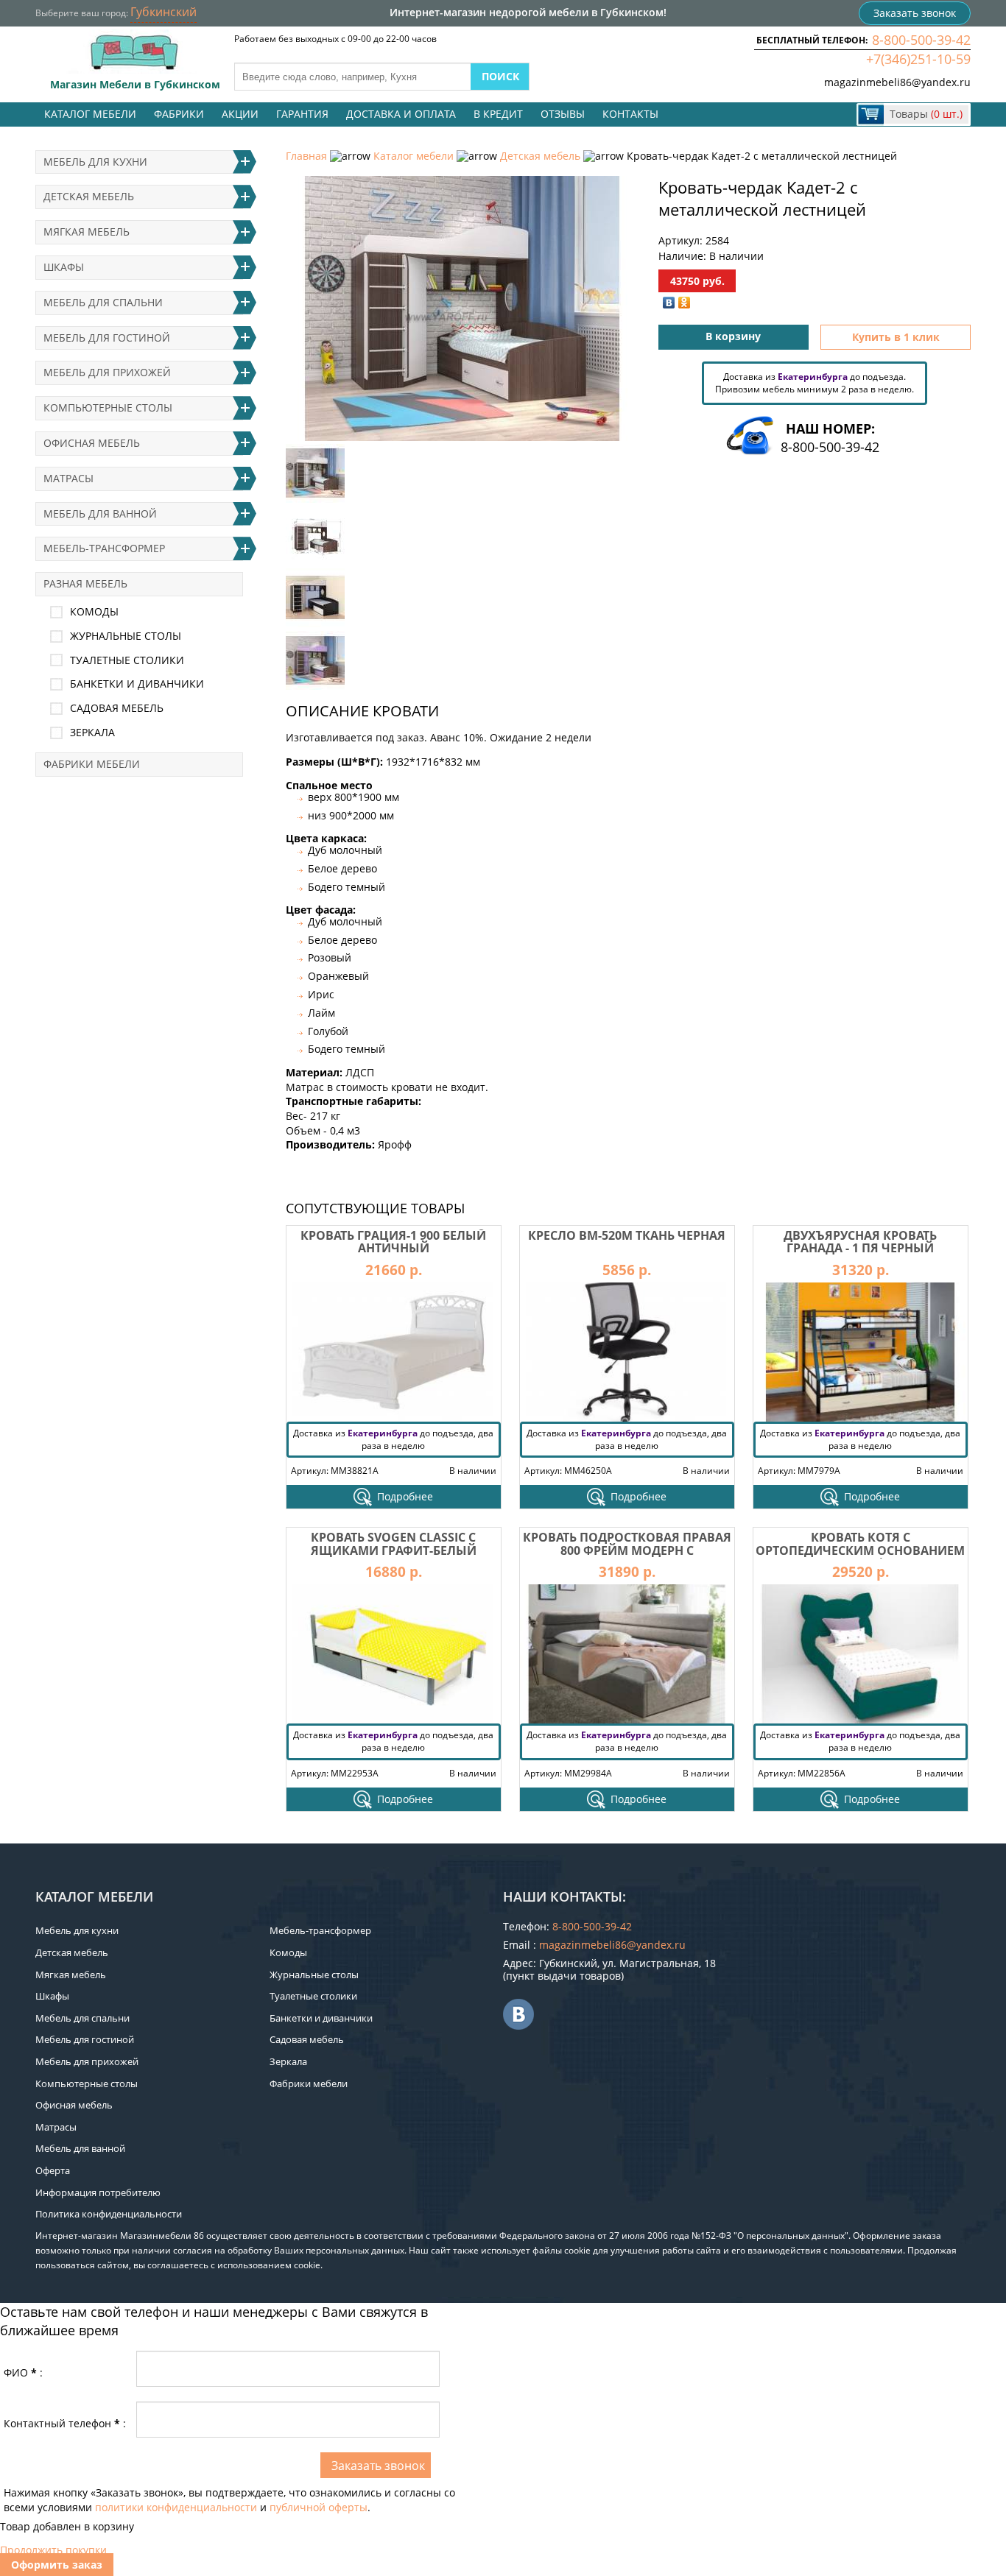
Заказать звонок (915, 13)
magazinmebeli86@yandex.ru (897, 82)
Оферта (53, 2170)
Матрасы (68, 478)
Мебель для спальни (103, 302)
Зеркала (92, 732)
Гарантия (302, 114)
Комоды (94, 611)
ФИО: (23, 2372)
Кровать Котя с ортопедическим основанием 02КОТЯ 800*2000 (860, 1550)
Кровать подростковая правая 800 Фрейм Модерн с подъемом (627, 1550)
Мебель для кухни (95, 162)
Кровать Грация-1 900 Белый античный (393, 1242)
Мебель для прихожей (107, 372)
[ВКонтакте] (669, 303)
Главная (306, 156)
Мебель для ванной (100, 514)
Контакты (630, 114)
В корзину (733, 336)
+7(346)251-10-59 (918, 59)
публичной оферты (319, 2507)
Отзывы (563, 114)
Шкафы (64, 267)
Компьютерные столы (108, 407)
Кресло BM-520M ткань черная (627, 1235)
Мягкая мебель (87, 232)
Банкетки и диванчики (137, 684)
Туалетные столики (127, 660)
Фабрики (179, 114)
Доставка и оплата (401, 114)
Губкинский (163, 12)
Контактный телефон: (65, 2423)
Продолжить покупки (53, 2550)
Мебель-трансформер (104, 548)
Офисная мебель (92, 443)
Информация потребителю (98, 2192)
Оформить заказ (57, 2565)
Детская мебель (540, 156)
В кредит (498, 114)
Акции (240, 114)
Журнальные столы (126, 636)
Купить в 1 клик (896, 337)
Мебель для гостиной (107, 338)
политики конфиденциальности (176, 2507)
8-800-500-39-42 (921, 40)
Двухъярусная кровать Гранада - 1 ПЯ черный (860, 1242)
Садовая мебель (117, 708)
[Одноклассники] (685, 303)
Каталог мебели (90, 114)
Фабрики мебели (92, 764)
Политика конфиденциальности (109, 2214)
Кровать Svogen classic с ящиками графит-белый (394, 1544)
